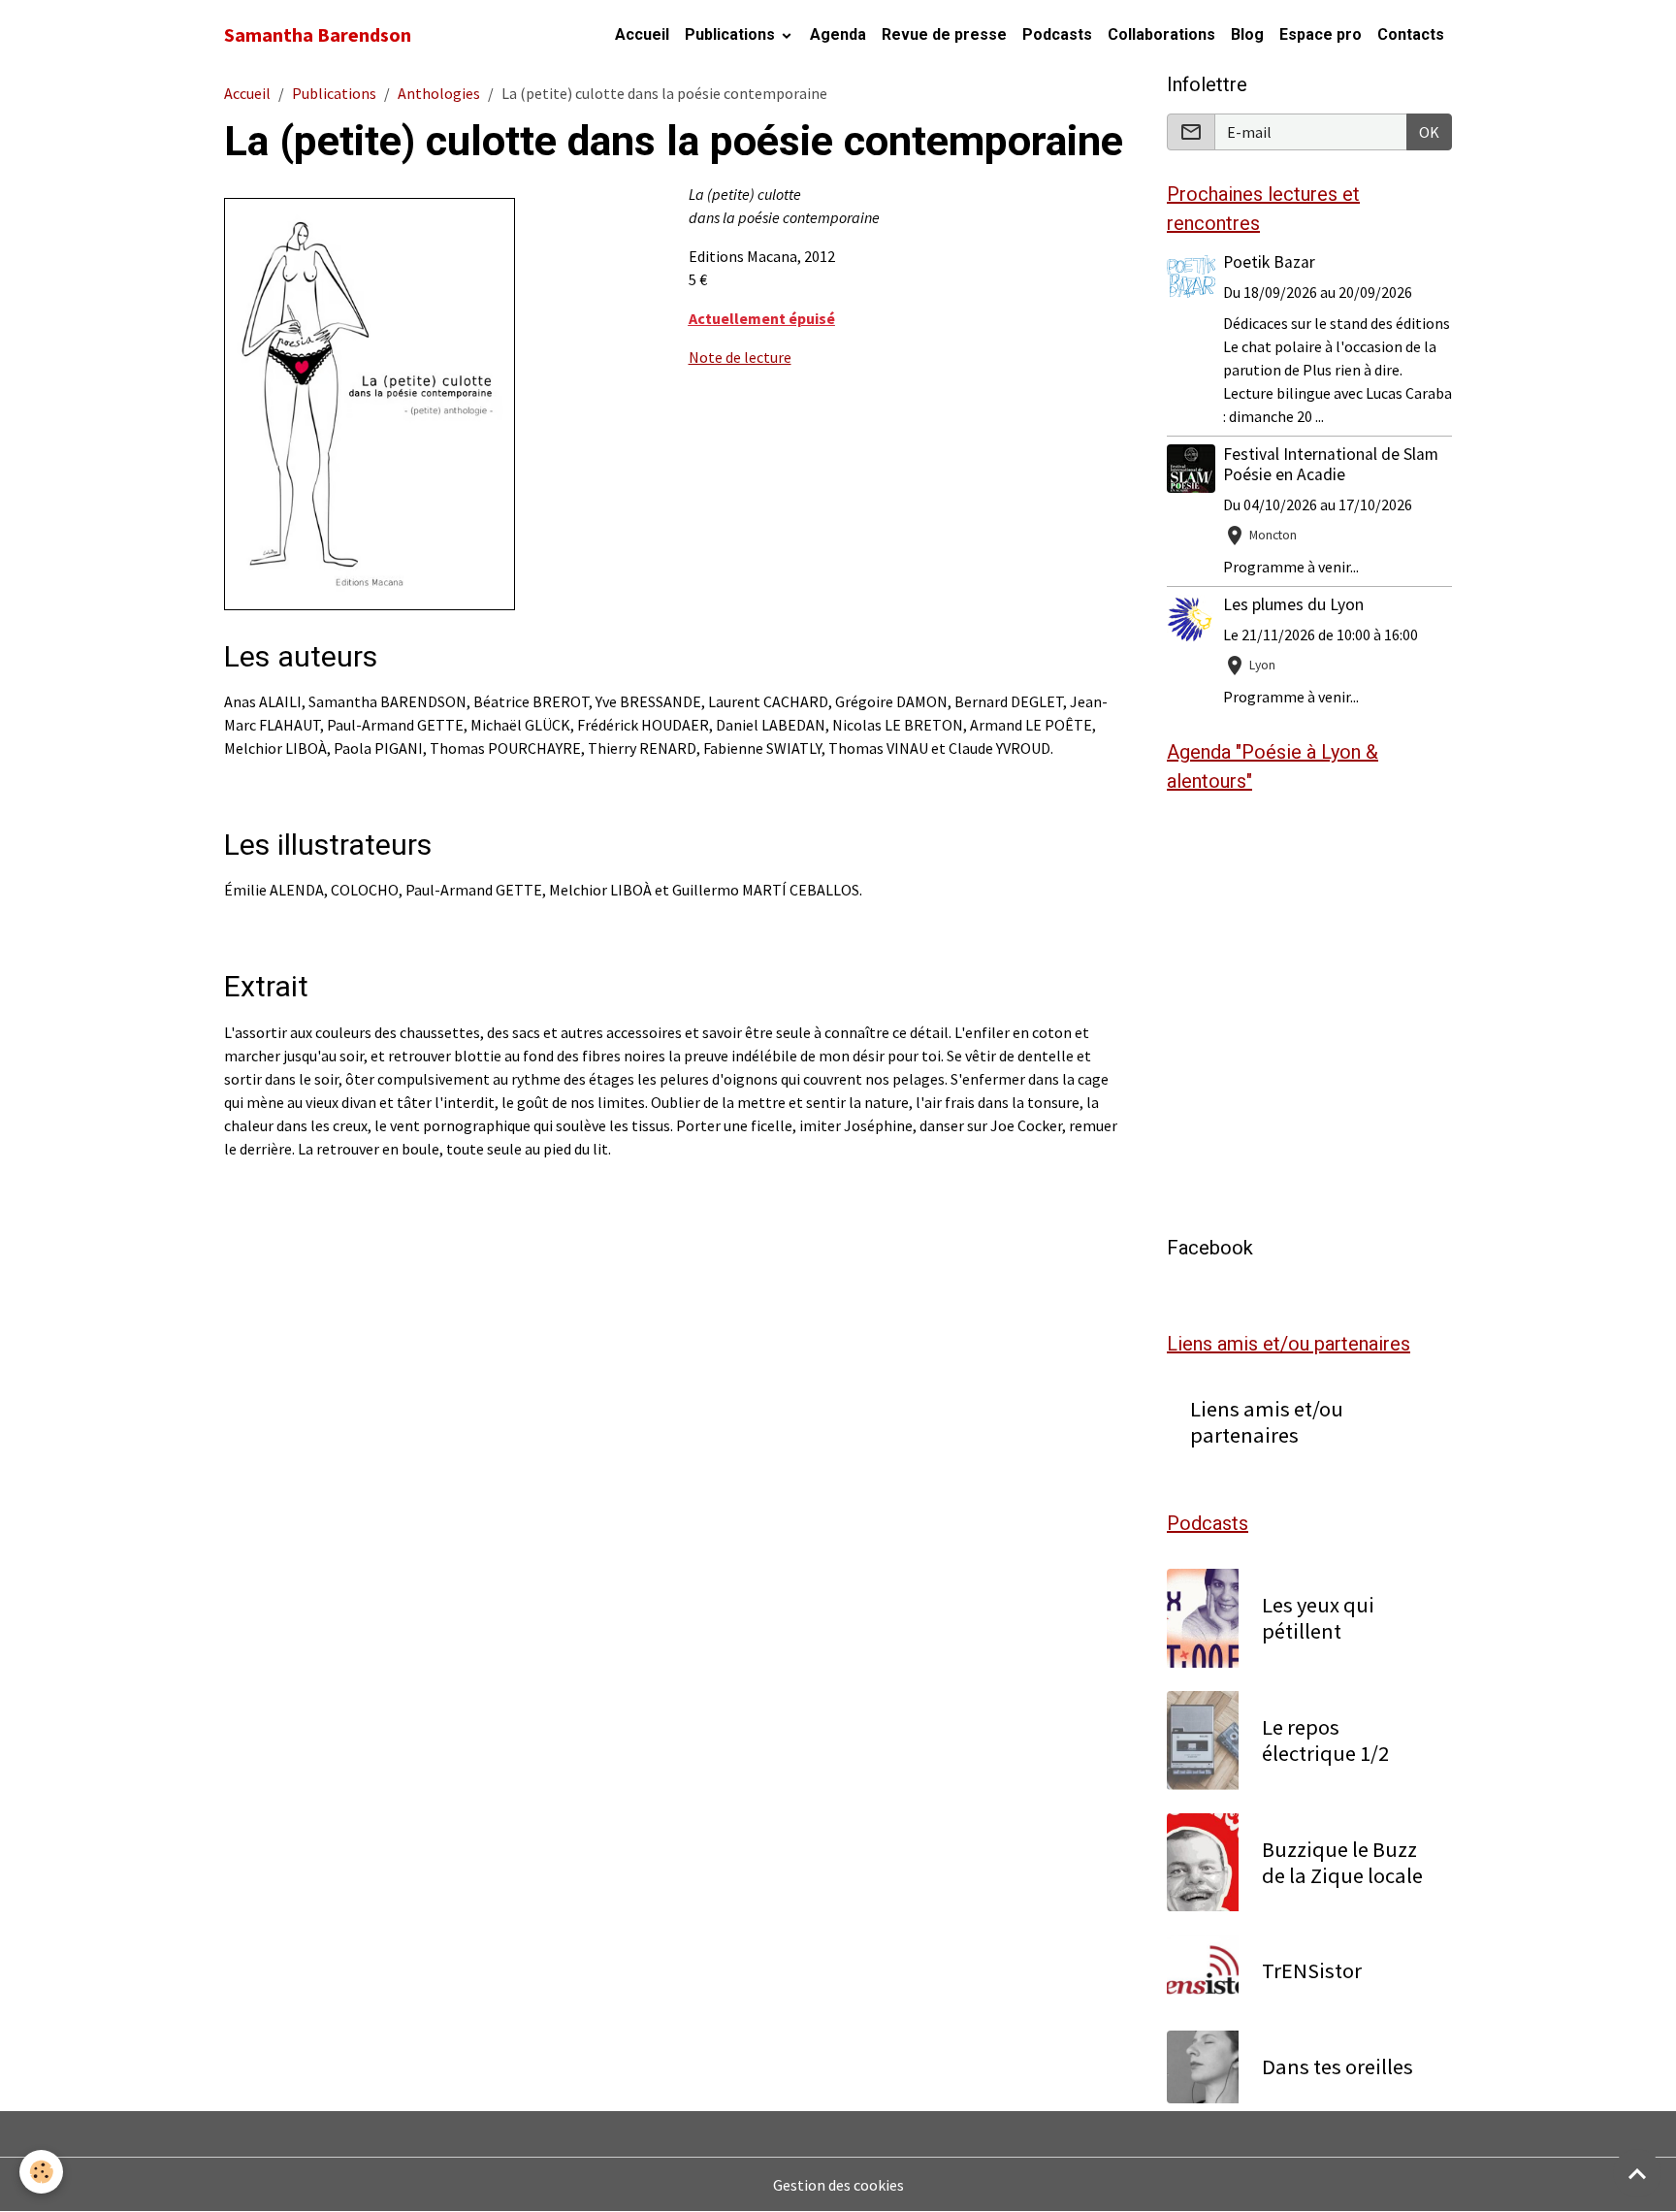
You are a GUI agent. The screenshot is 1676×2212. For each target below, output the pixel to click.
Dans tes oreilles (1338, 2067)
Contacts (1411, 34)
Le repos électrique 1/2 (1325, 1740)
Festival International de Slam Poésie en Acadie (1331, 464)
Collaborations (1161, 34)
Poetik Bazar (1269, 262)
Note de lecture (740, 357)
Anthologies (439, 93)
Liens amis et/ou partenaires (1267, 1422)
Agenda (838, 34)
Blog (1247, 34)
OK (1429, 132)
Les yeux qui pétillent (1318, 1618)
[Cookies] (41, 2172)
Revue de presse (944, 34)
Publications (732, 34)
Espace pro (1321, 34)
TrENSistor (1312, 1971)
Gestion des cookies (838, 2185)
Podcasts (1057, 34)
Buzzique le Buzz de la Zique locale (1342, 1863)
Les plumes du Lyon (1293, 604)
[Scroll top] (1637, 2173)
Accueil (642, 34)
